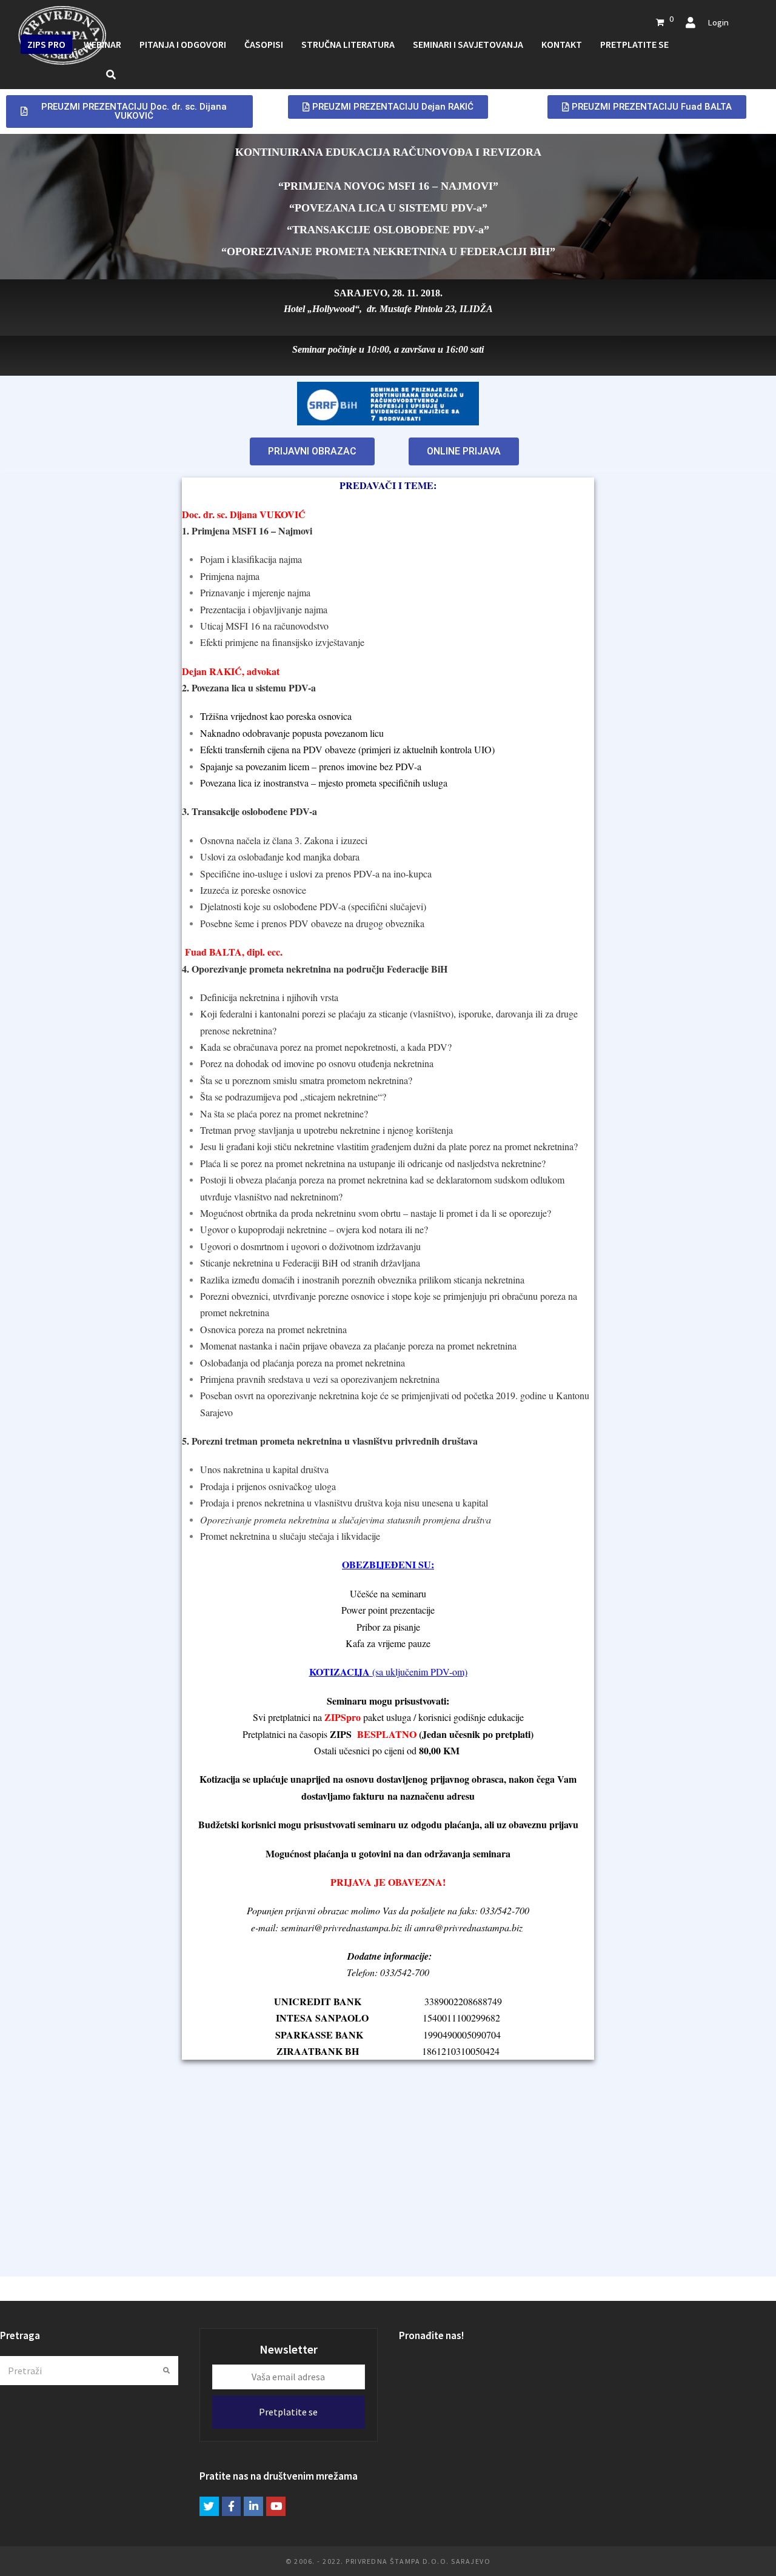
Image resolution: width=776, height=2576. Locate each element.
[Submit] (166, 2371)
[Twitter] (209, 2506)
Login (718, 22)
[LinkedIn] (253, 2506)
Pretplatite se (288, 2412)
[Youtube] (276, 2506)
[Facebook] (232, 2506)
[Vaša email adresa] (289, 2377)
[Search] (89, 2371)
